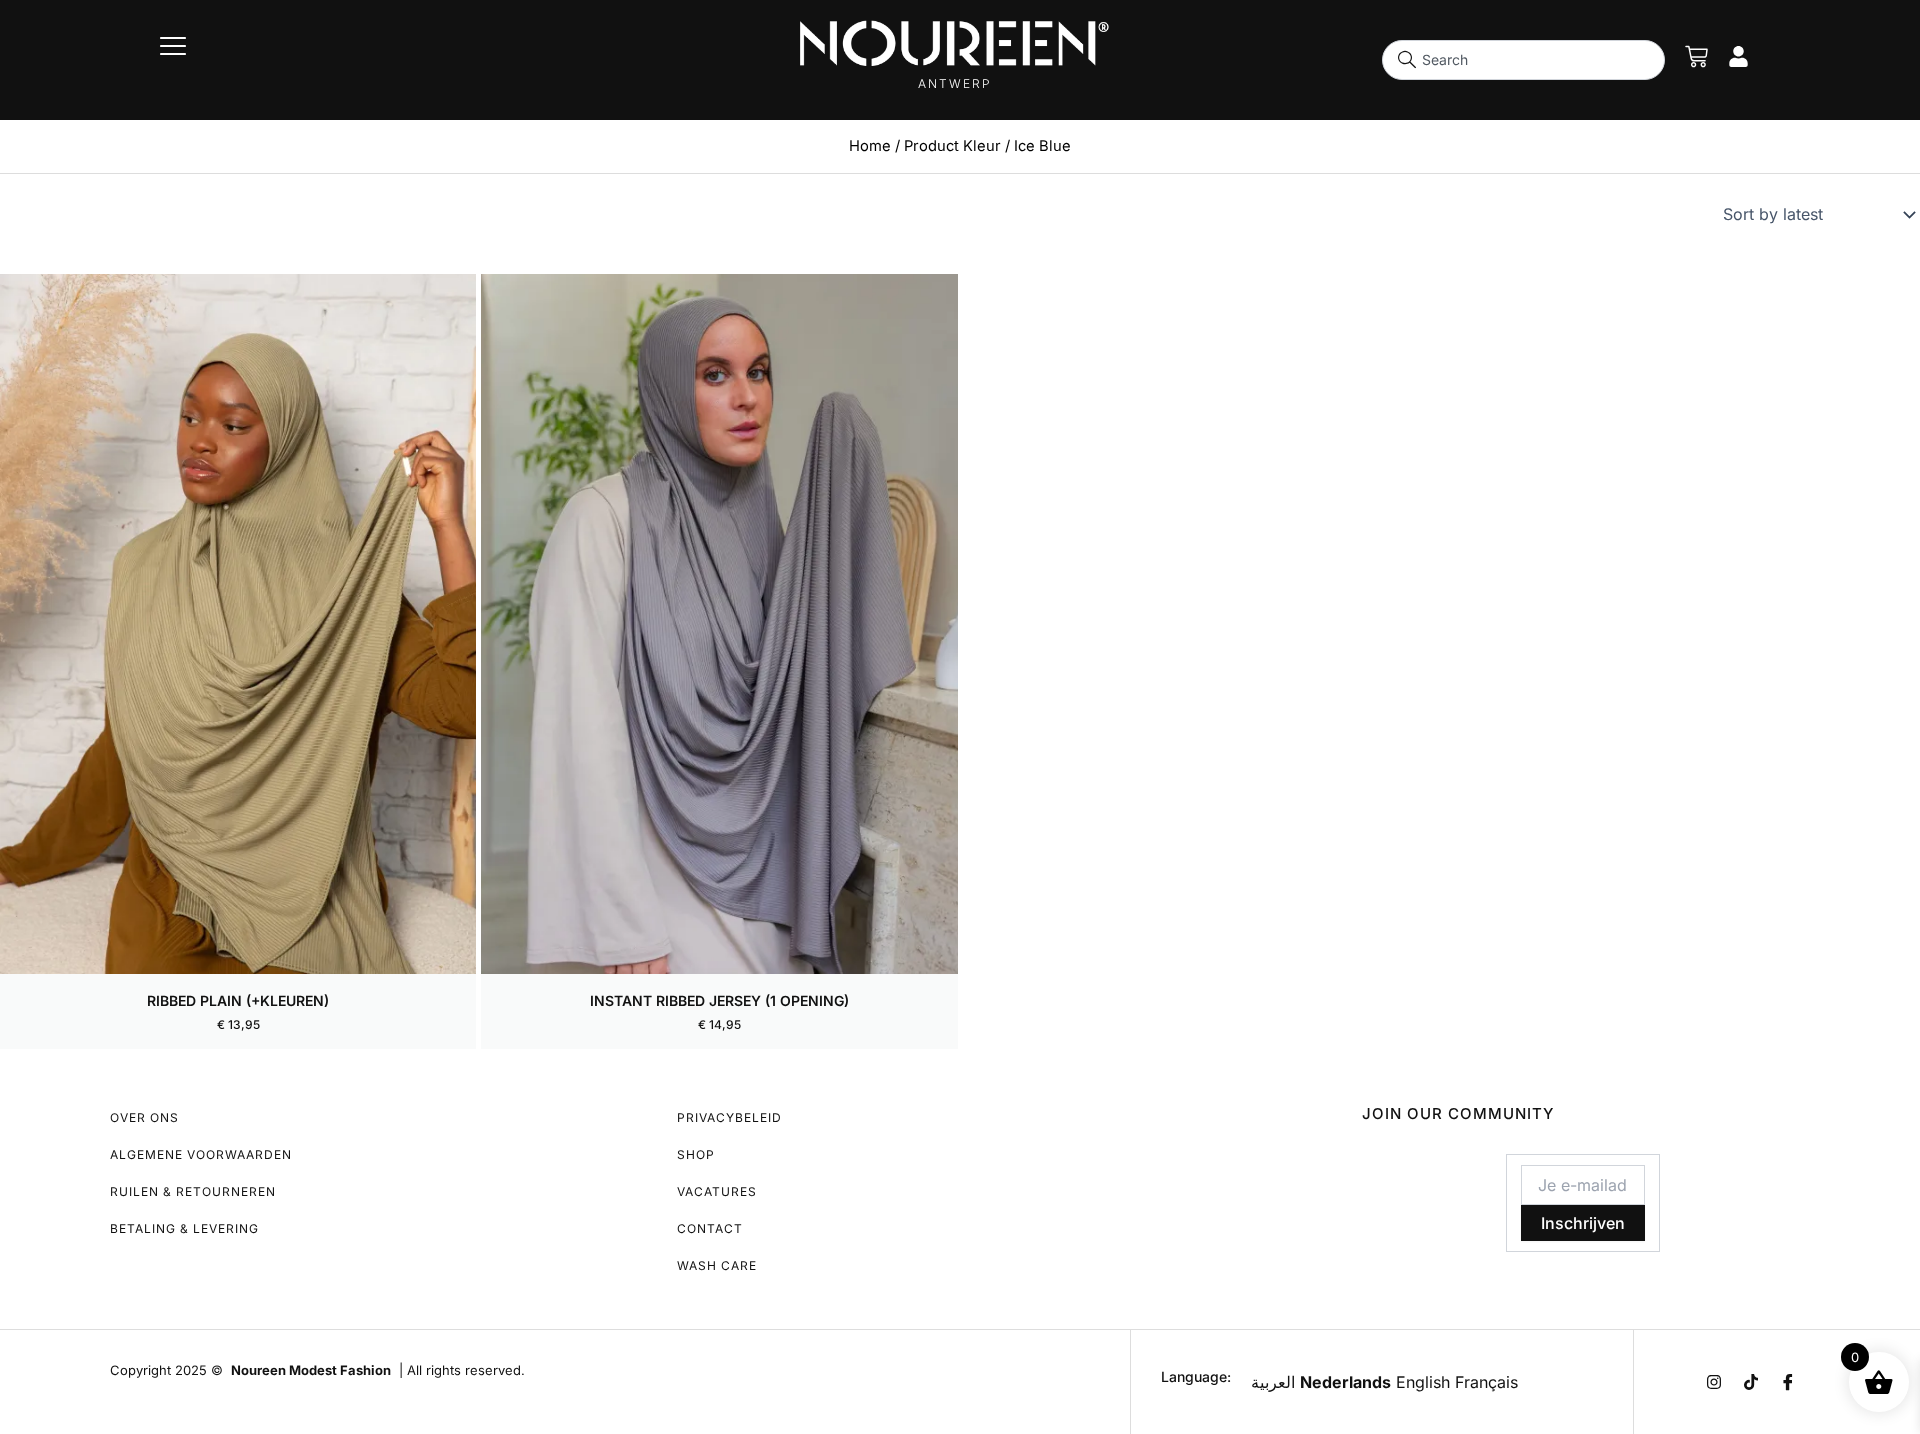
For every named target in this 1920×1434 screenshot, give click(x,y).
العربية (1273, 1382)
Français (1486, 1382)
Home (870, 146)
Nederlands (1345, 1382)
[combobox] (1524, 60)
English (1423, 1382)
